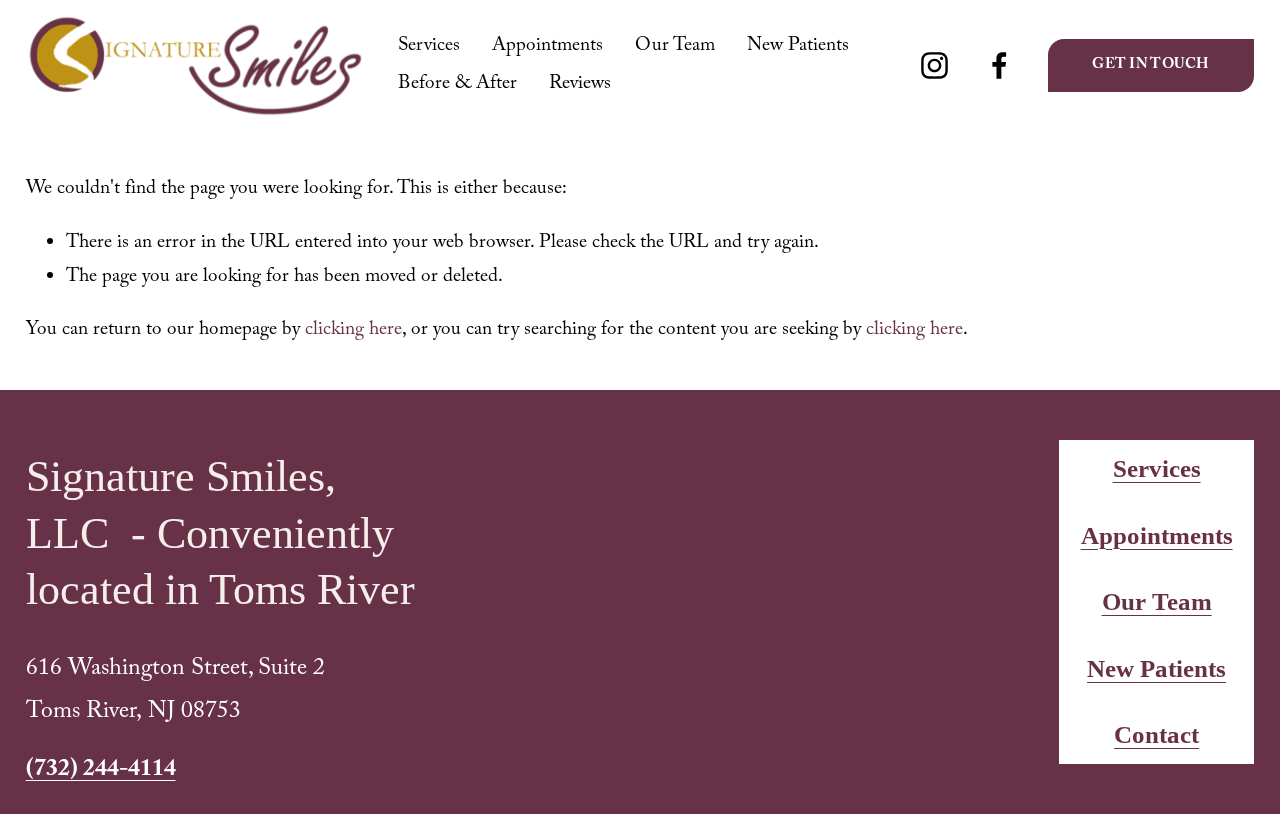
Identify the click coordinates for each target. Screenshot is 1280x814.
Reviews (580, 85)
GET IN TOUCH (1150, 66)
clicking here (353, 331)
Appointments (547, 47)
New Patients (798, 47)
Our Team (675, 47)
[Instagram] (934, 65)
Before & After (457, 85)
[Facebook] (999, 65)
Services (429, 47)
